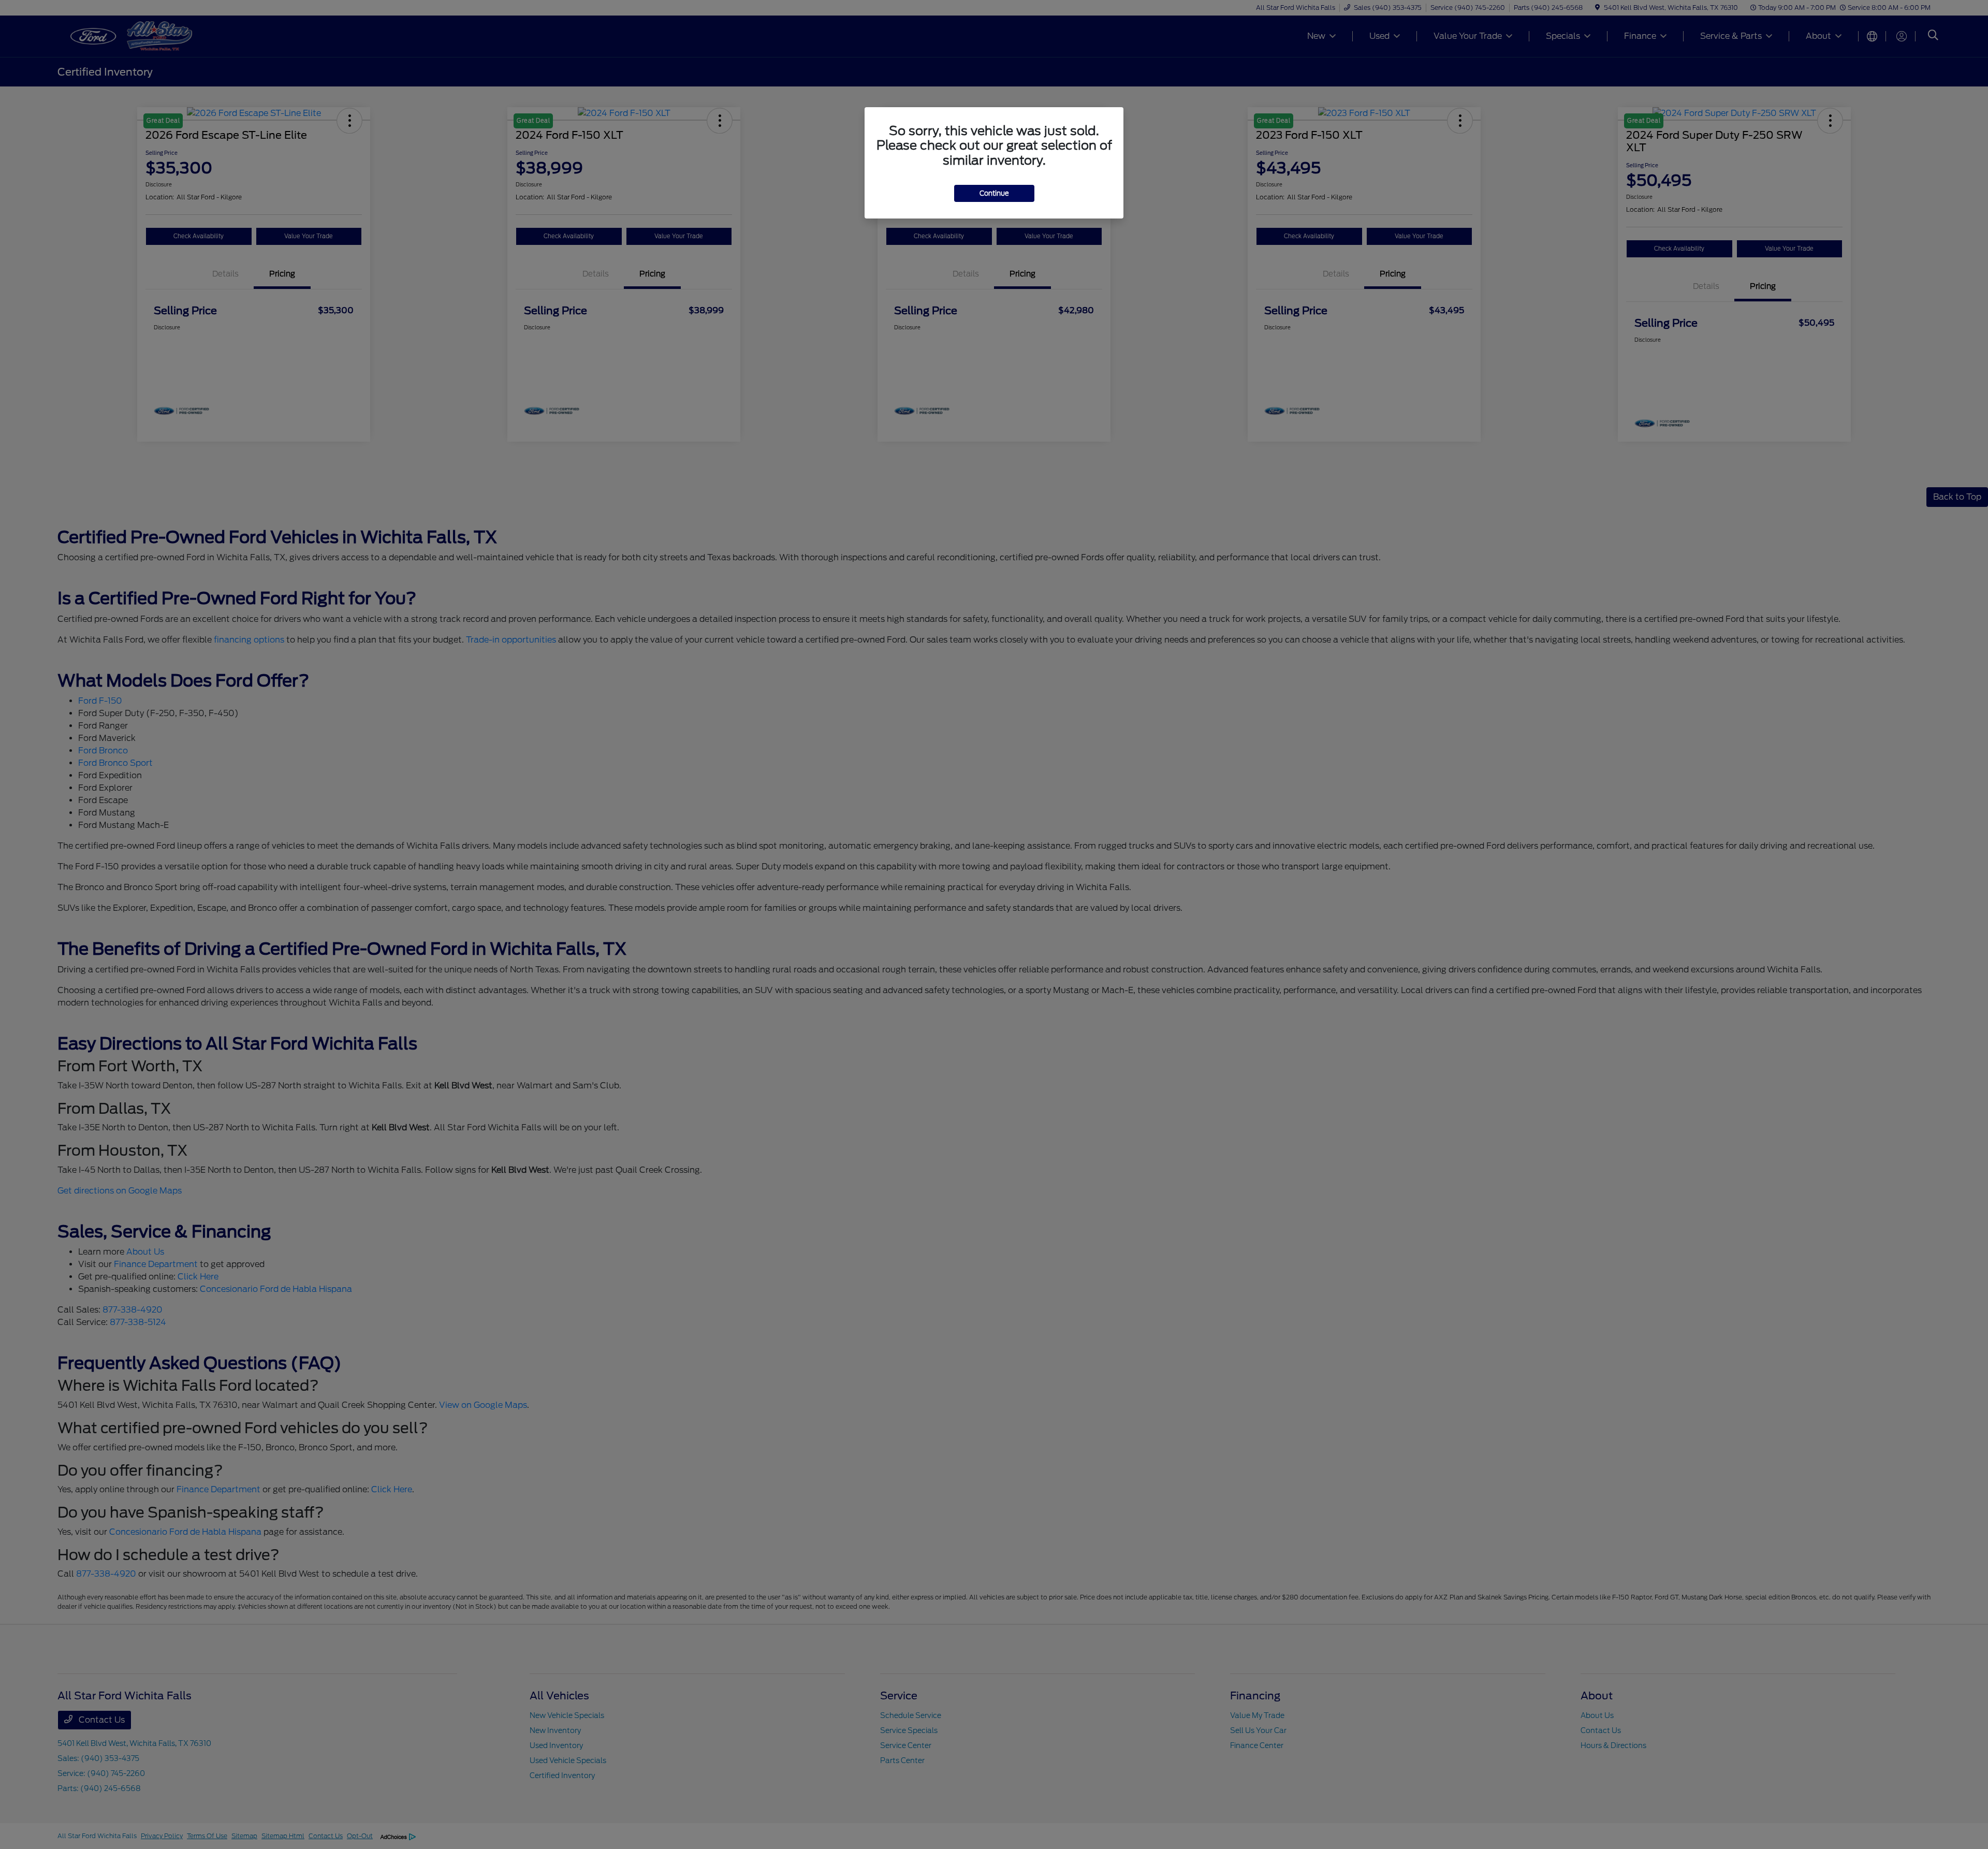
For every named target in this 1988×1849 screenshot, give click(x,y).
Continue (994, 193)
